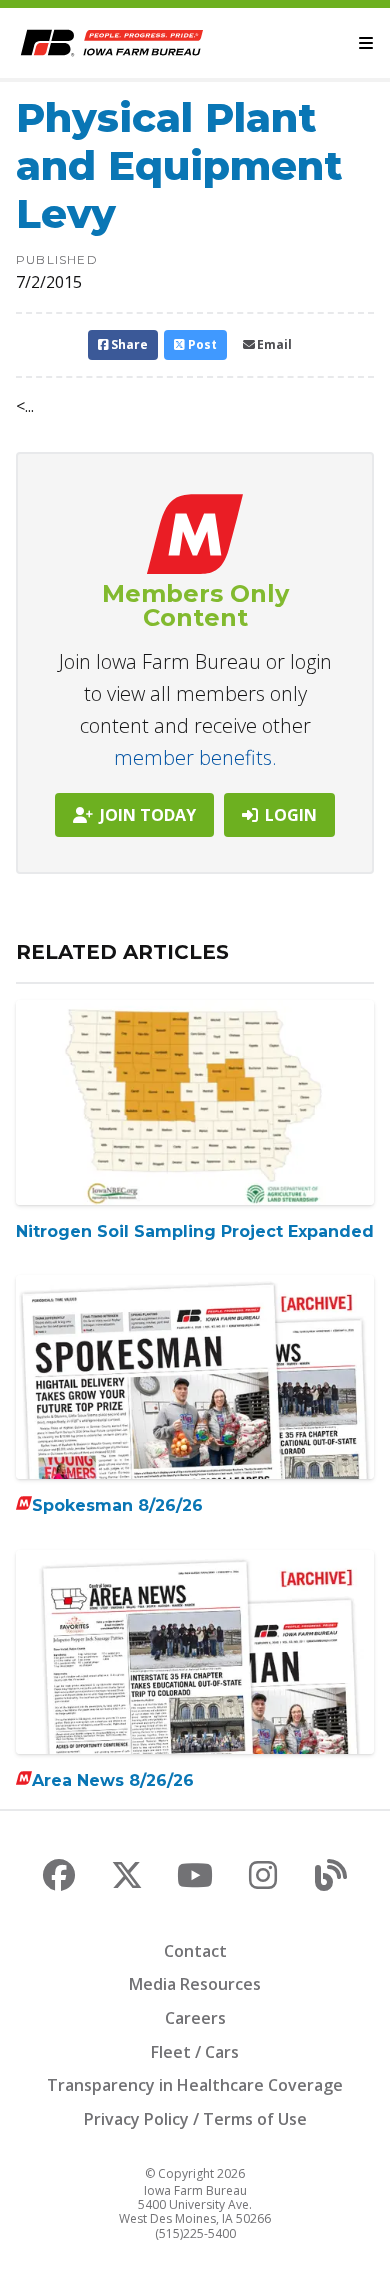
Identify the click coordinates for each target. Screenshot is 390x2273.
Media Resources (195, 1984)
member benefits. (195, 757)
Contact (195, 1951)
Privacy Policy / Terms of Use (195, 2119)
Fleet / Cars (195, 2052)
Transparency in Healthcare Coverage (195, 2085)
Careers (195, 2018)
